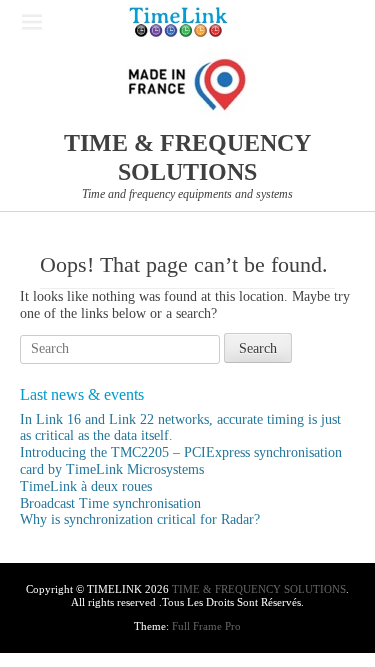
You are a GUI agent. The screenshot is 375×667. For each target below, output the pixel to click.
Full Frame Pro (206, 626)
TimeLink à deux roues (86, 486)
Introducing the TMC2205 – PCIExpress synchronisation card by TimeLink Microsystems (181, 461)
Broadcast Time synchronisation (110, 503)
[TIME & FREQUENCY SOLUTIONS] (178, 22)
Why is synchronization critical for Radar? (140, 519)
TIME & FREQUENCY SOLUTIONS (259, 589)
